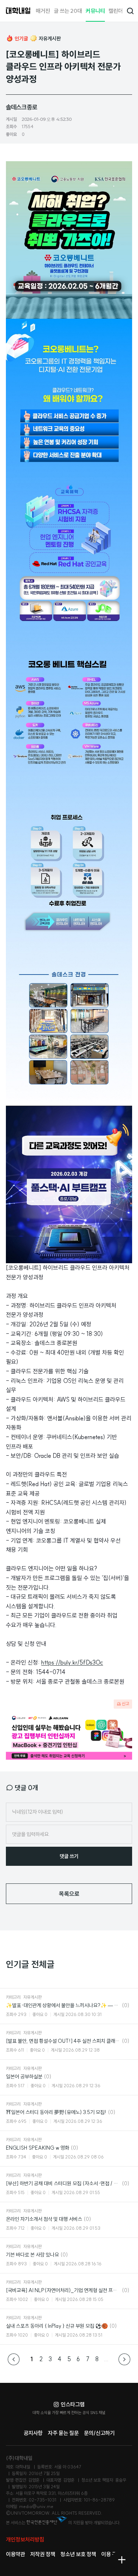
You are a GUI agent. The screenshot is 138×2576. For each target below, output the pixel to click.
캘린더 (116, 11)
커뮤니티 (95, 11)
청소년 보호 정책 (78, 2554)
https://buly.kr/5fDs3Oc (72, 1662)
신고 (125, 1704)
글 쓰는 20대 (68, 11)
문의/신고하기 (99, 2433)
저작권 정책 (43, 2554)
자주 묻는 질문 (63, 2433)
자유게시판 (50, 39)
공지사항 (33, 2433)
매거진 (43, 11)
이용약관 (15, 2554)
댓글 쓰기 (69, 1856)
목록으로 (69, 1894)
